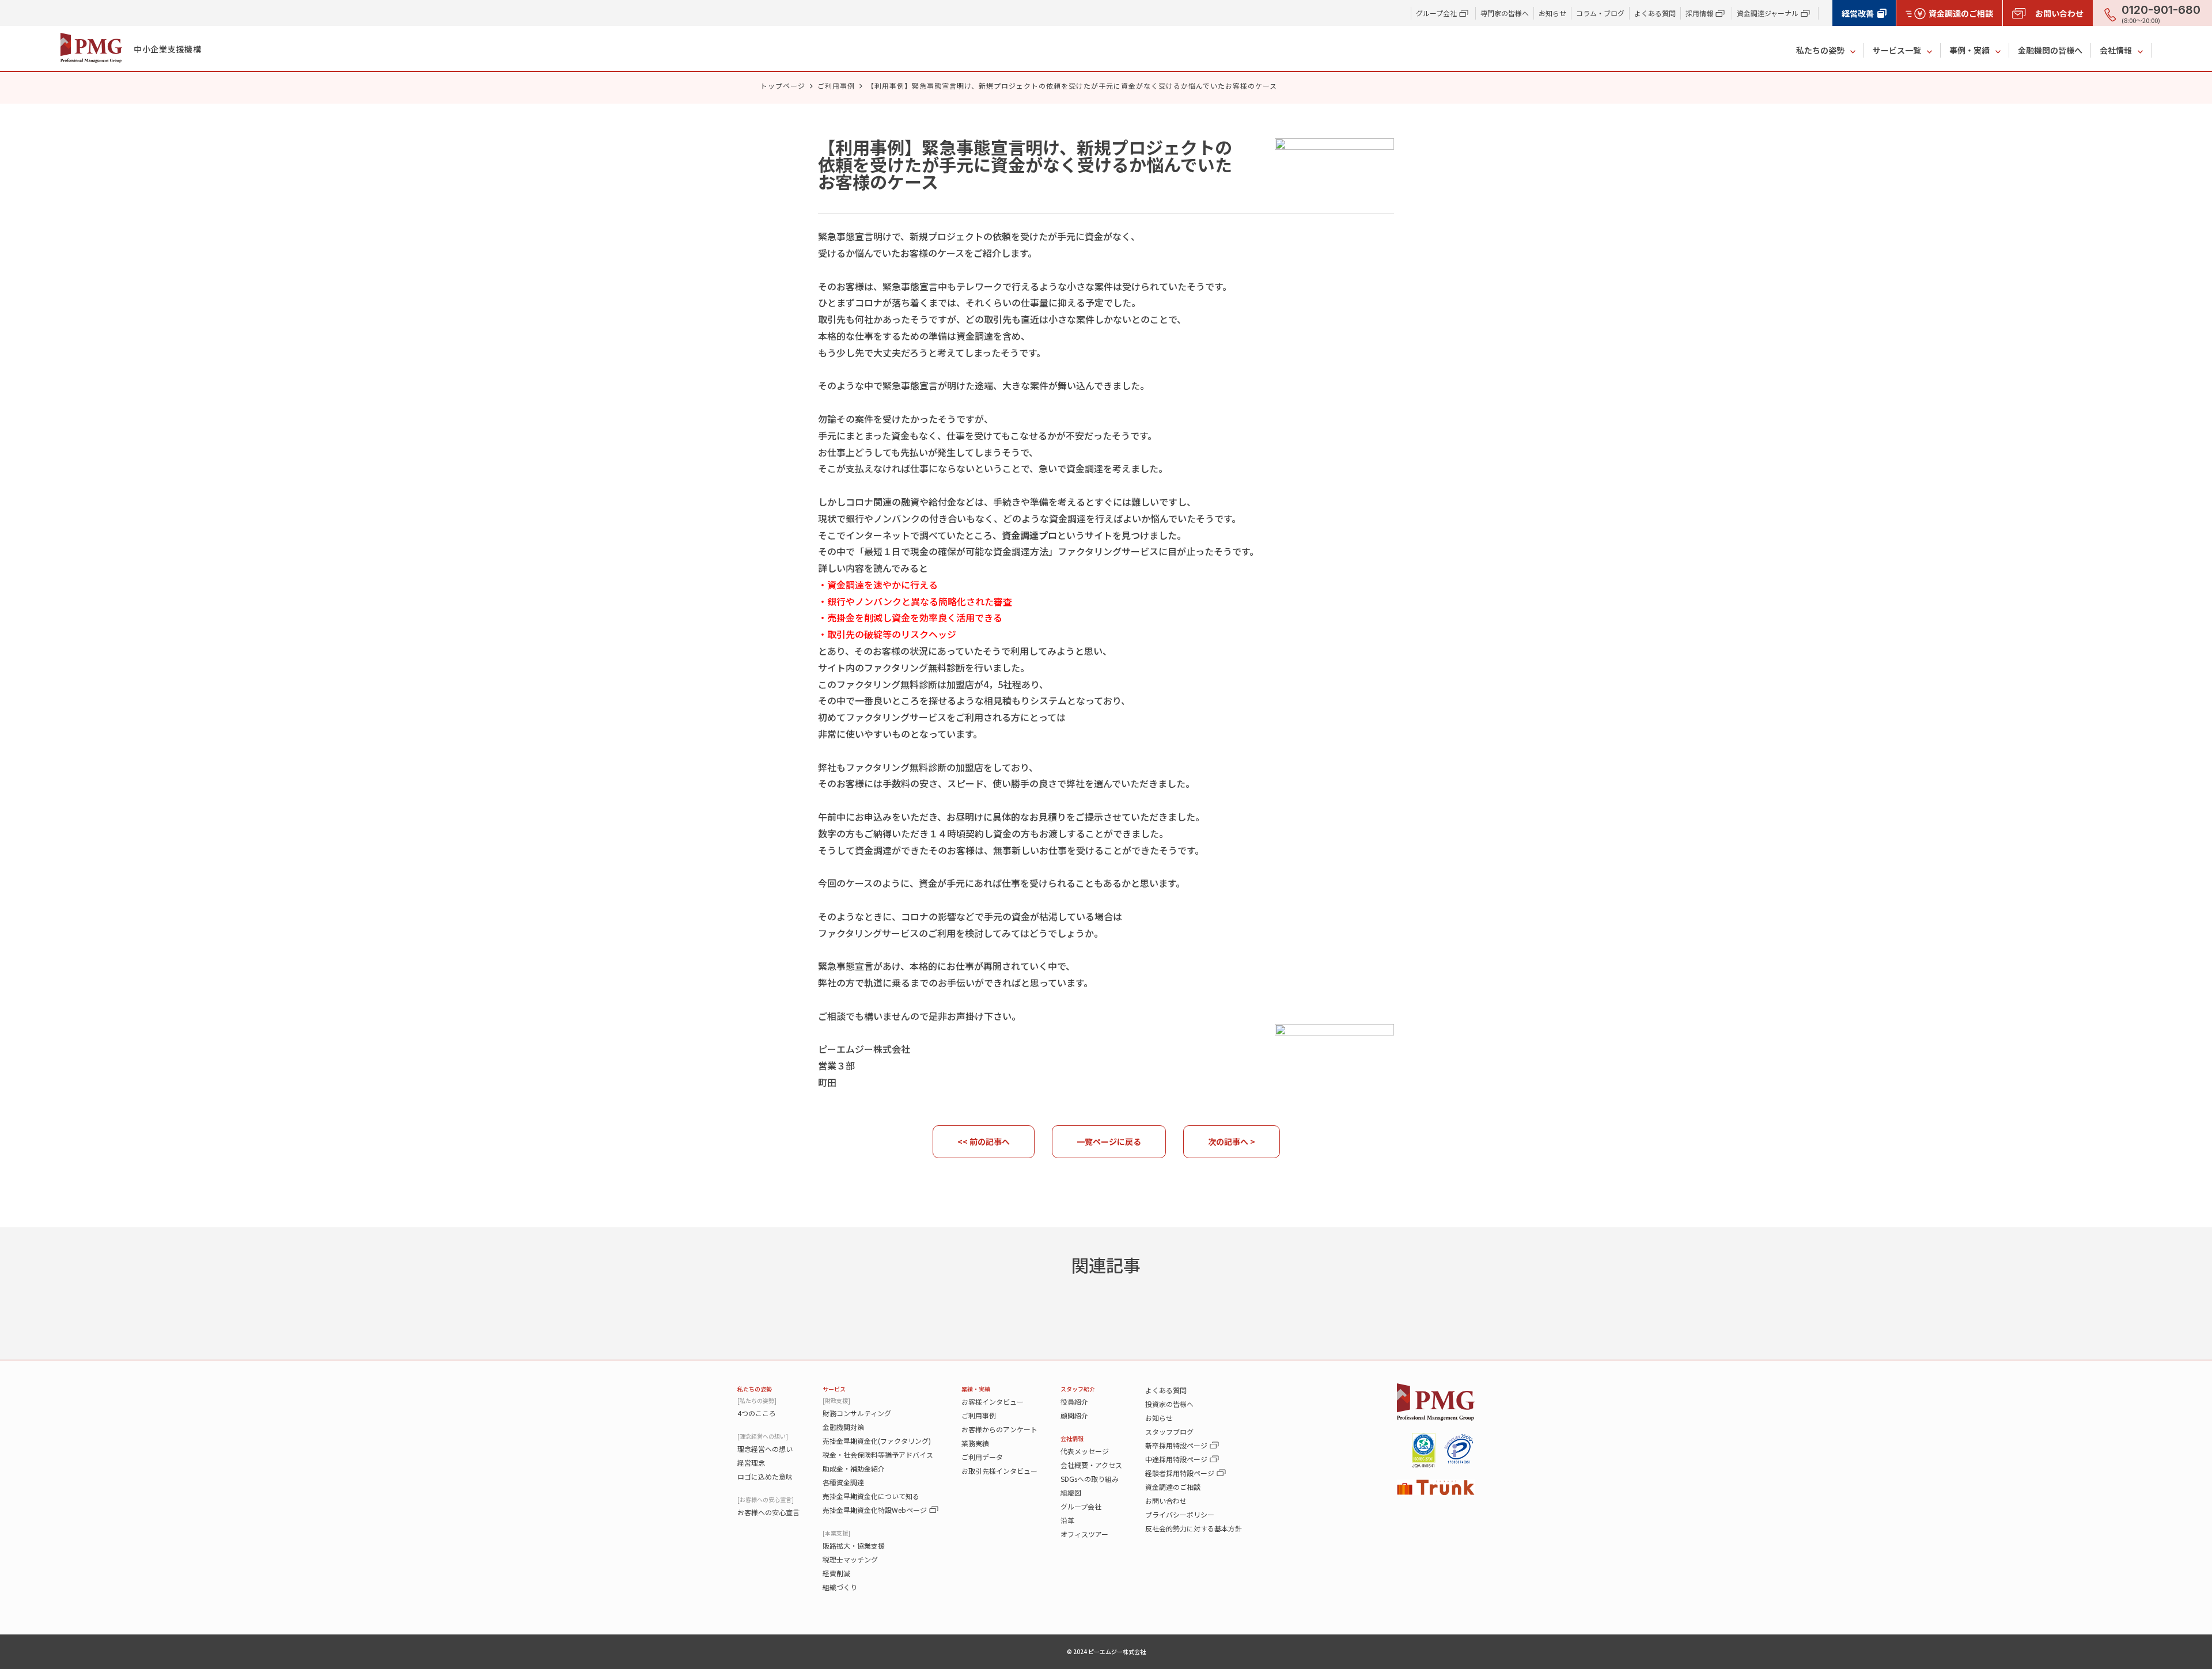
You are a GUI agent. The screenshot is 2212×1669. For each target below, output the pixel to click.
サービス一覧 (1897, 50)
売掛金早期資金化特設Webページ (875, 1510)
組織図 (1071, 1492)
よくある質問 (1655, 13)
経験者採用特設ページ (1180, 1473)
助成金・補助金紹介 (854, 1468)
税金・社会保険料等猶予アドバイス (878, 1454)
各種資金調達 (843, 1482)
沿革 (1067, 1520)
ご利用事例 (836, 86)
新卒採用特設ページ (1176, 1445)
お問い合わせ (1166, 1501)
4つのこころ (757, 1413)
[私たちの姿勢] (757, 1400)
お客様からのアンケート (999, 1429)
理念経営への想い (765, 1449)
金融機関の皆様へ (2050, 50)
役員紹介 (1074, 1401)
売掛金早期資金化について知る (871, 1496)
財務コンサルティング (857, 1413)
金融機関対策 (843, 1427)
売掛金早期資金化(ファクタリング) (877, 1441)
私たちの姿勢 (1820, 50)
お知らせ (1552, 13)
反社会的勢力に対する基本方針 (1194, 1528)
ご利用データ (982, 1457)
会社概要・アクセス (1091, 1465)
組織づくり (840, 1587)
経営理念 (751, 1463)
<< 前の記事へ (984, 1141)
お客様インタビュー (993, 1401)
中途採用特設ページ (1176, 1459)
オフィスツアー (1084, 1534)
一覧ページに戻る (1109, 1141)
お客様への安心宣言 (768, 1512)
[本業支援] (836, 1533)
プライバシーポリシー (1180, 1514)
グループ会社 (1081, 1506)
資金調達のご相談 (1173, 1487)
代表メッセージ (1085, 1451)
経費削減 (836, 1573)
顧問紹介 (1074, 1415)
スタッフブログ (1169, 1431)
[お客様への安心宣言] (766, 1499)
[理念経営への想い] (763, 1436)
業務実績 (975, 1443)
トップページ (783, 86)
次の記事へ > (1232, 1141)
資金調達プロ (1029, 535)
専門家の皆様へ (1505, 13)
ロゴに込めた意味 (765, 1476)
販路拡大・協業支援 (854, 1545)
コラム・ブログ (1600, 13)
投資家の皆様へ (1169, 1404)
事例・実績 (1969, 50)
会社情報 (2116, 50)
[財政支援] (836, 1400)
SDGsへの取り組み (1090, 1479)
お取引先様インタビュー (999, 1471)
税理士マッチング (850, 1559)
